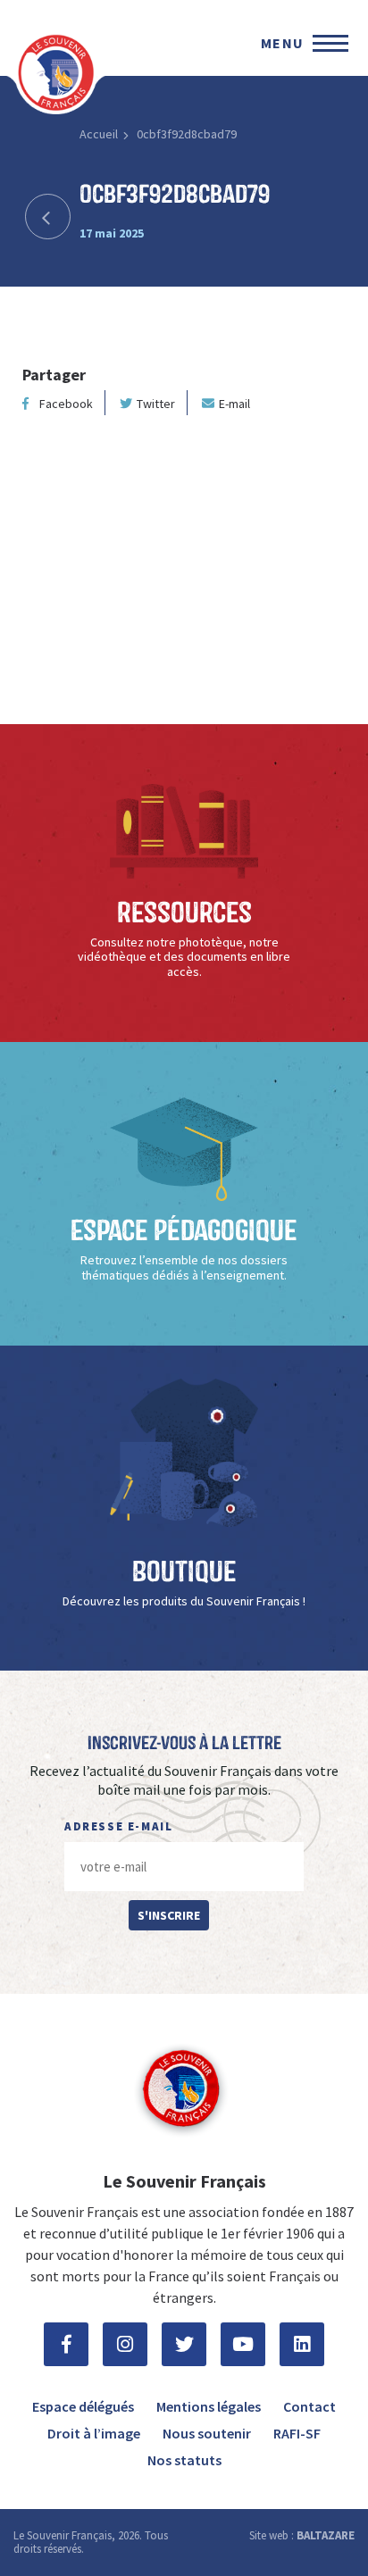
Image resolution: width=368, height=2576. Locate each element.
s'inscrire (169, 1915)
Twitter (156, 404)
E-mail (234, 404)
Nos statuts (184, 2460)
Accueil (99, 134)
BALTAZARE (326, 2535)
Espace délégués (83, 2406)
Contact (309, 2406)
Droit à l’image (94, 2433)
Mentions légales (209, 2406)
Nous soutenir (207, 2433)
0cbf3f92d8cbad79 (187, 134)
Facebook (66, 404)
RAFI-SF (297, 2433)
